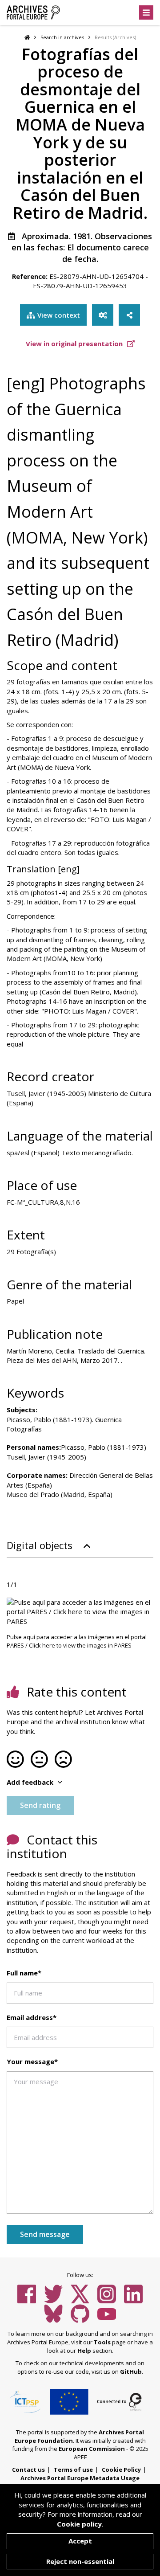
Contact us (28, 2470)
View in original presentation (75, 343)
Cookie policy (79, 2524)
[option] (80, 1612)
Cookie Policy (121, 2470)
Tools (102, 2342)
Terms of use (73, 2470)
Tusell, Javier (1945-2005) (46, 1457)
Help (84, 2351)
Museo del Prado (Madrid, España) (60, 1494)
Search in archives (62, 37)
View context (59, 315)
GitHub (131, 2372)
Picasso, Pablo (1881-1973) (104, 1447)
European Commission (92, 2449)
